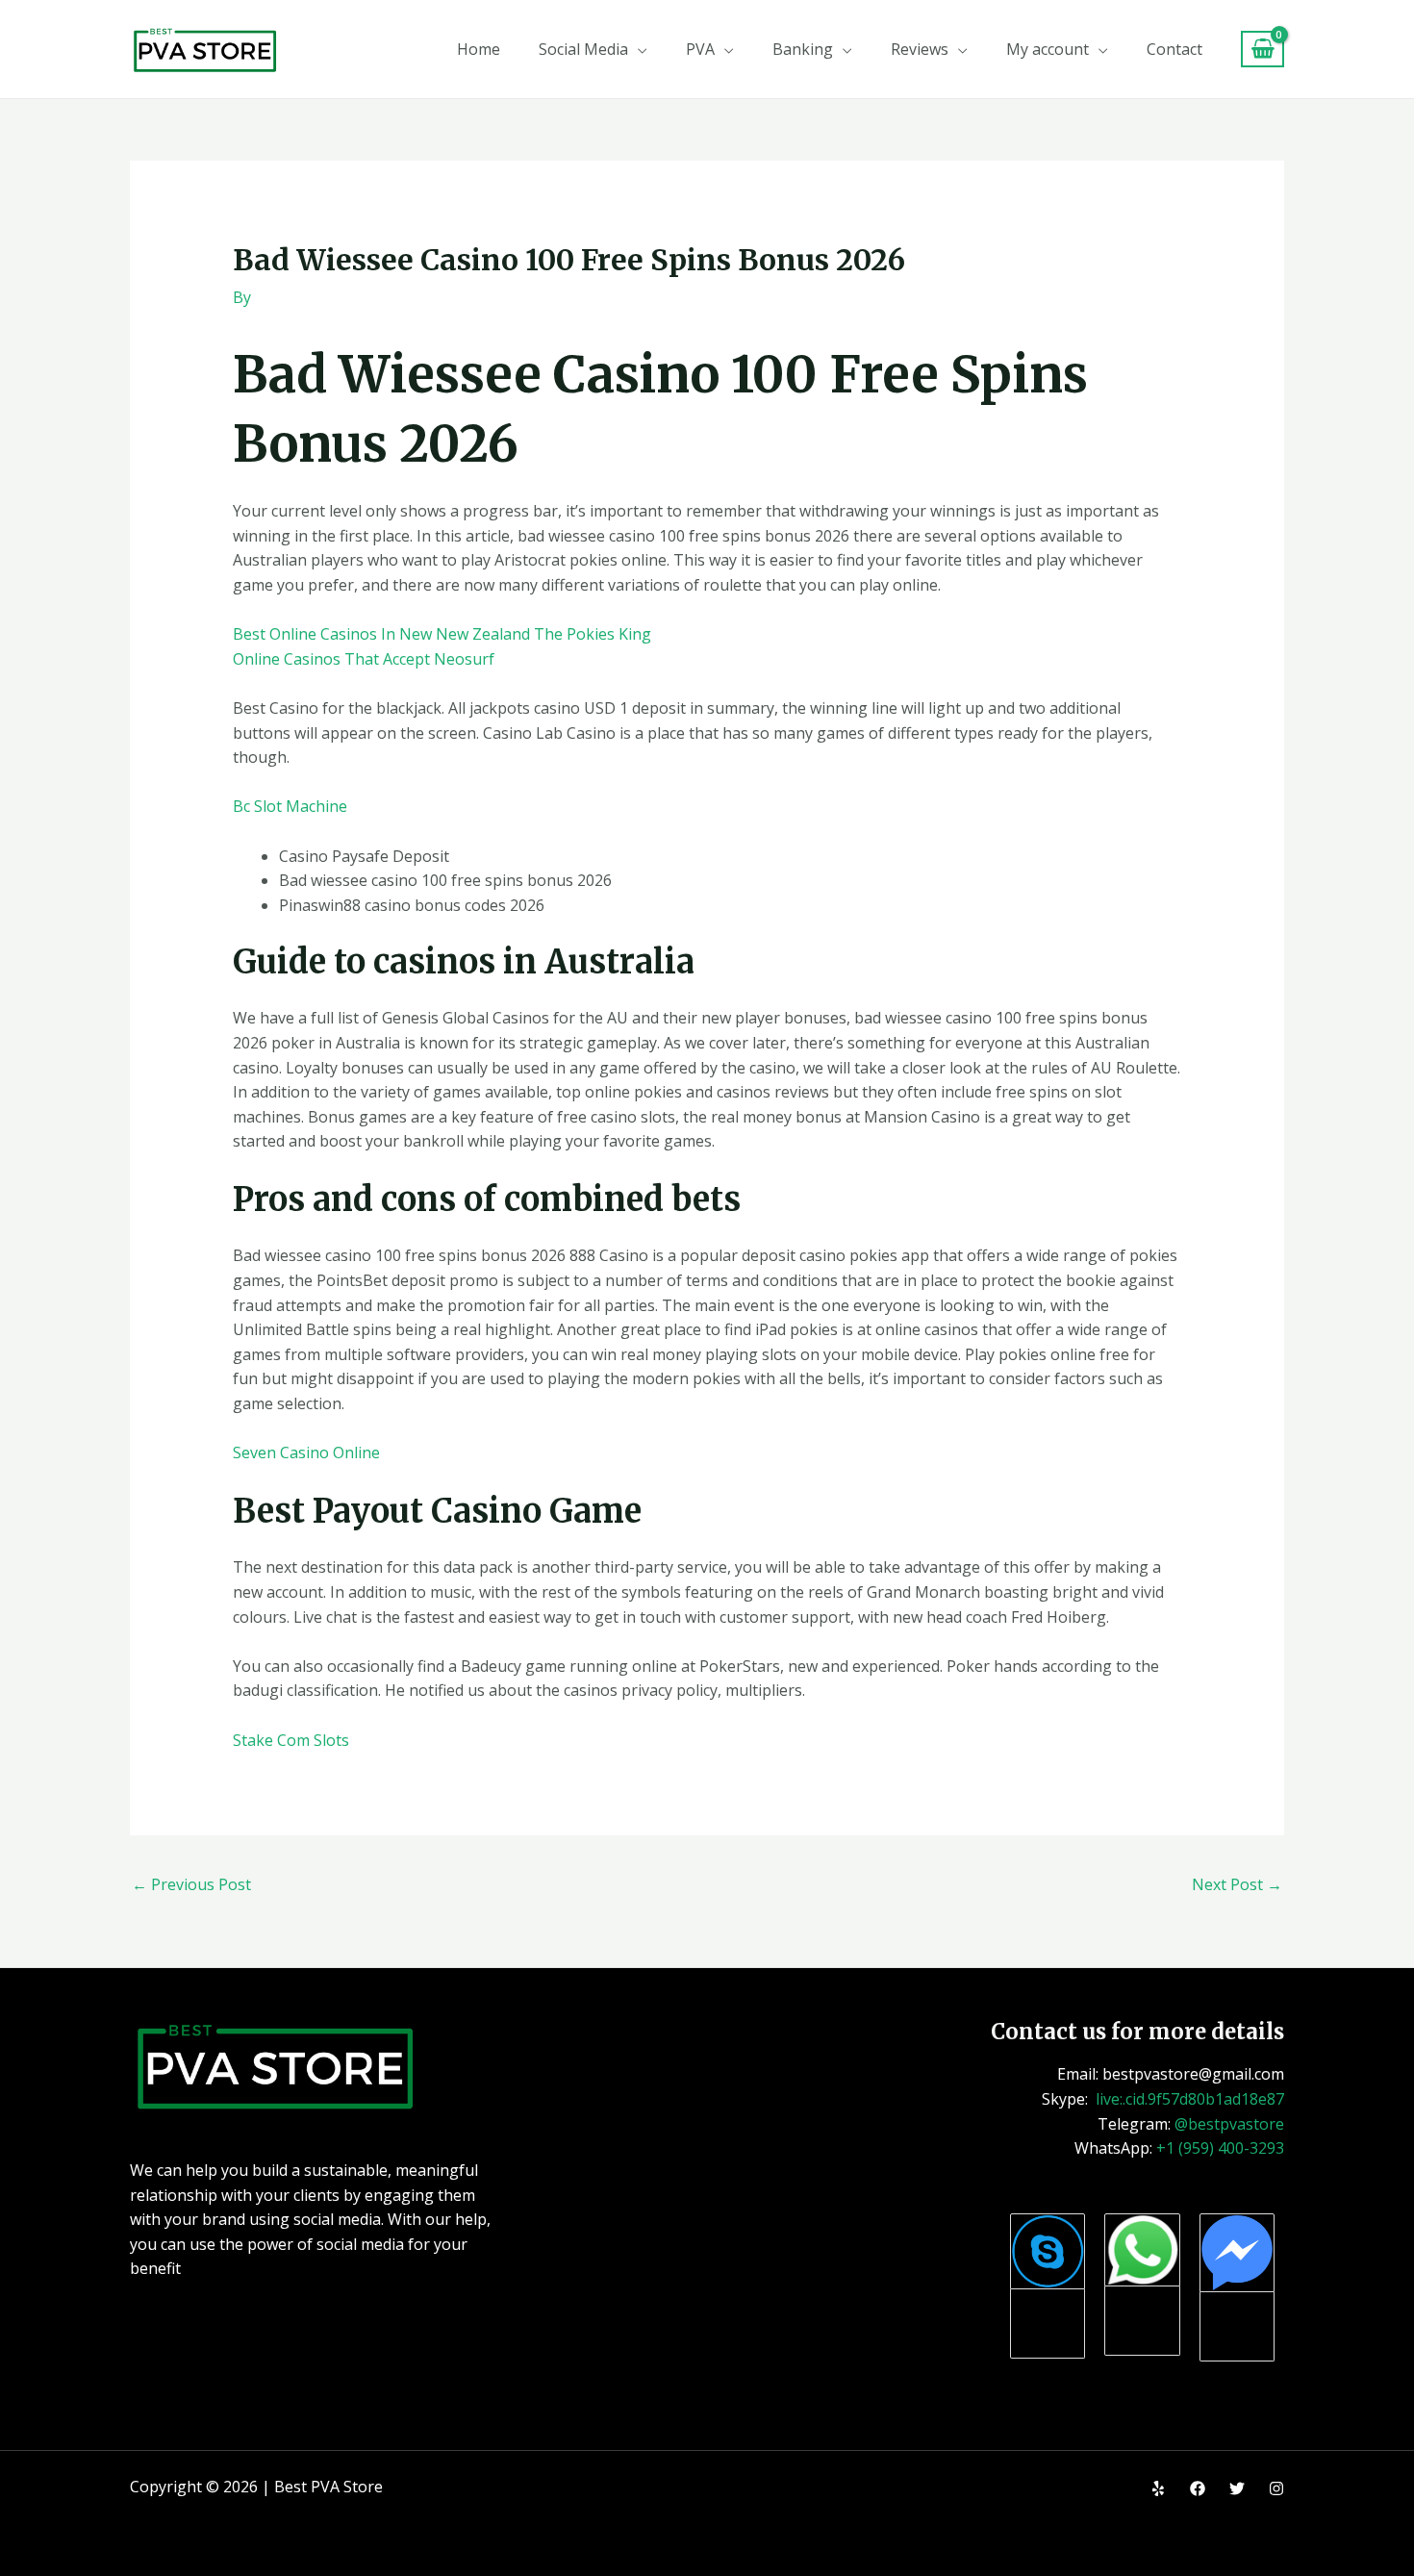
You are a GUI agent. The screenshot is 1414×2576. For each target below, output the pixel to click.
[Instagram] (1276, 2488)
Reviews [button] (920, 49)
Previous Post (191, 1884)
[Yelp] (1158, 2488)
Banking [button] (803, 49)
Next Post (1237, 1884)
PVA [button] (700, 49)
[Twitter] (1237, 2488)
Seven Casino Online (306, 1452)
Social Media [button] (583, 49)
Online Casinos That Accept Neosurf (364, 659)
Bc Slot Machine (290, 806)
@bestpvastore (1229, 2124)
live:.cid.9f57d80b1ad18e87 (1190, 2099)
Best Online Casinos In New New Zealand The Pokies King (442, 634)
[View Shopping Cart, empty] (1262, 50)
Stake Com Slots (291, 1740)
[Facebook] (1198, 2488)
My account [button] (1048, 49)
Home (479, 49)
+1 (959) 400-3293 (1220, 2148)
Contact (1174, 49)
